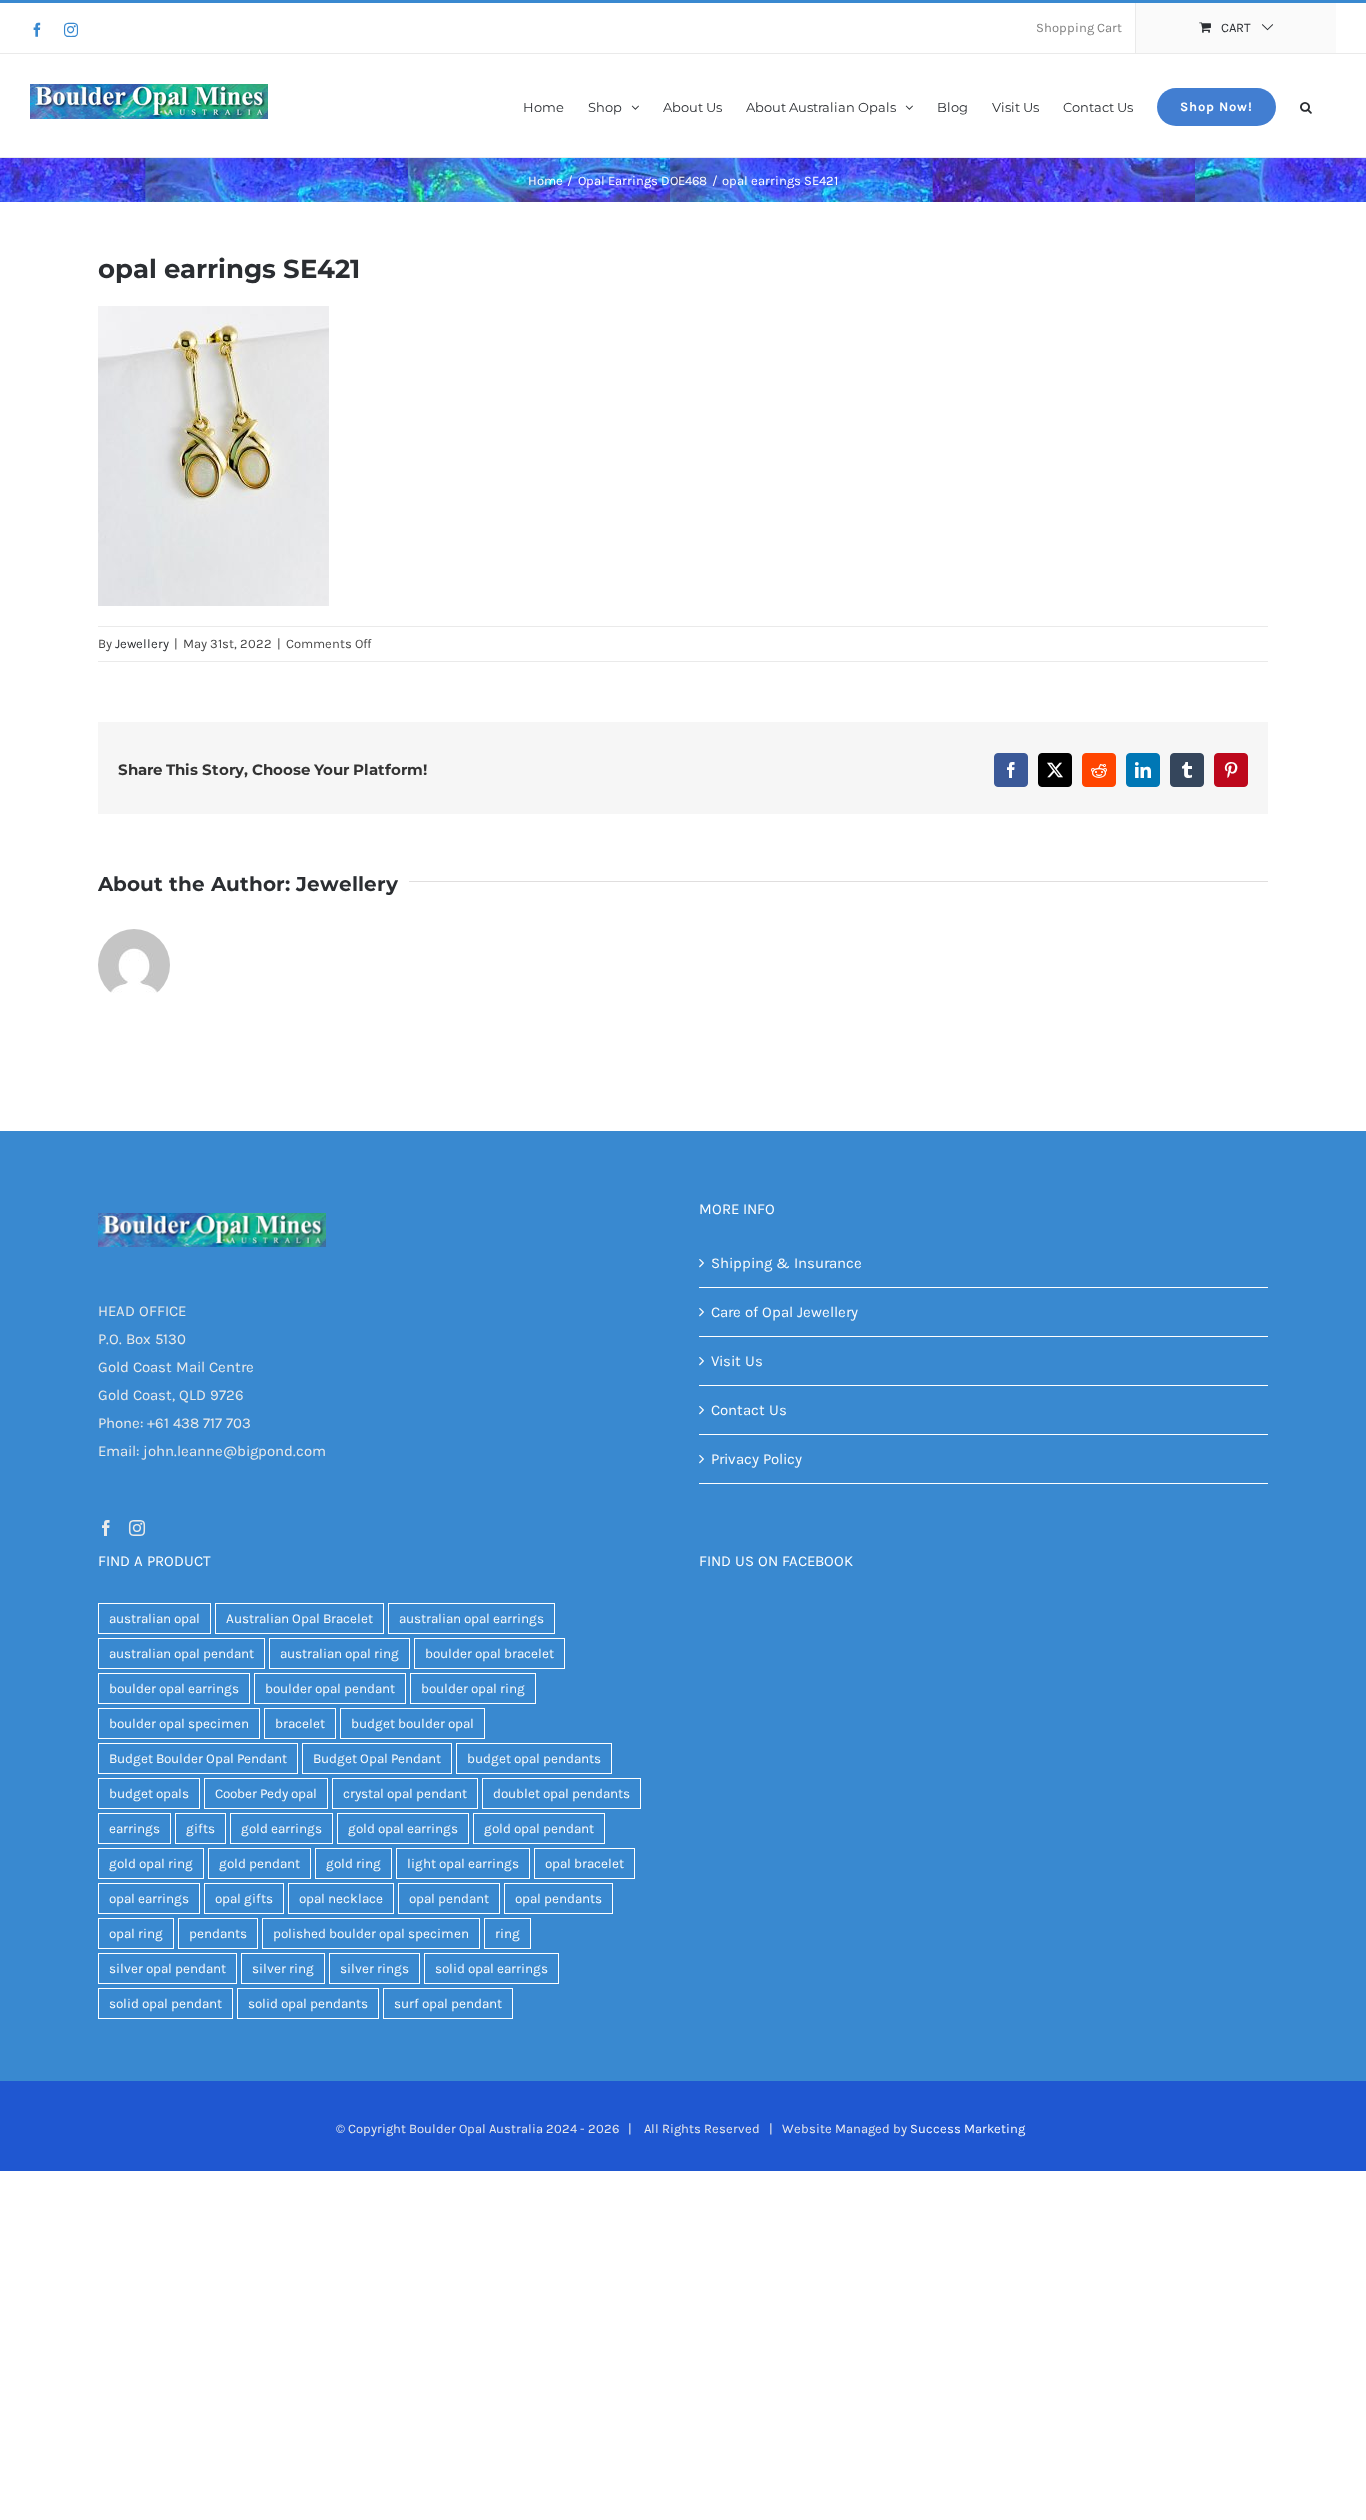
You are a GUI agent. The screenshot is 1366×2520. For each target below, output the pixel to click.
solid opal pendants (308, 2003)
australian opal (154, 1618)
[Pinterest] (1231, 770)
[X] (1055, 770)
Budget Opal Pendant (377, 1758)
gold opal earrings (403, 1828)
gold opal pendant (539, 1828)
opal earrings (149, 1898)
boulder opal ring (473, 1688)
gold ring (353, 1863)
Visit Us (737, 1361)
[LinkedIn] (1143, 770)
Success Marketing (967, 2128)
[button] (1306, 105)
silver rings (374, 1968)
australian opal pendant (181, 1653)
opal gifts (244, 1898)
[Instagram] (71, 30)
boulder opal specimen (179, 1723)
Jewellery (142, 643)
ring (507, 1933)
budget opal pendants (534, 1758)
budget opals (149, 1793)
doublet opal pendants (561, 1793)
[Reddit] (1099, 770)
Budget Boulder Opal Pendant (198, 1758)
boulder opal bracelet (489, 1653)
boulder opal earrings (174, 1688)
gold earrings (281, 1828)
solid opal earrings (491, 1968)
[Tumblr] (1187, 770)
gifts (200, 1828)
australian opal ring (339, 1653)
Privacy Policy (756, 1459)
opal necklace (341, 1898)
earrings (134, 1828)
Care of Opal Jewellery (784, 1312)
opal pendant (449, 1898)
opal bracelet (584, 1863)
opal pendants (558, 1898)
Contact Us (749, 1410)
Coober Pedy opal (266, 1793)
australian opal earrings (471, 1618)
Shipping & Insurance (786, 1263)
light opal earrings (463, 1863)
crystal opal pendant (405, 1793)
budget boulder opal (412, 1723)
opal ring (136, 1933)
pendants (218, 1933)
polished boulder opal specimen (371, 1933)
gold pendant (259, 1863)
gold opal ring (151, 1863)
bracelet (300, 1723)
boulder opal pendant (330, 1688)
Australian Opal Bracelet (299, 1618)
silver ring (283, 1968)
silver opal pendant (167, 1968)
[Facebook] (37, 30)
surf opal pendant (448, 2003)
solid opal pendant (165, 2003)
